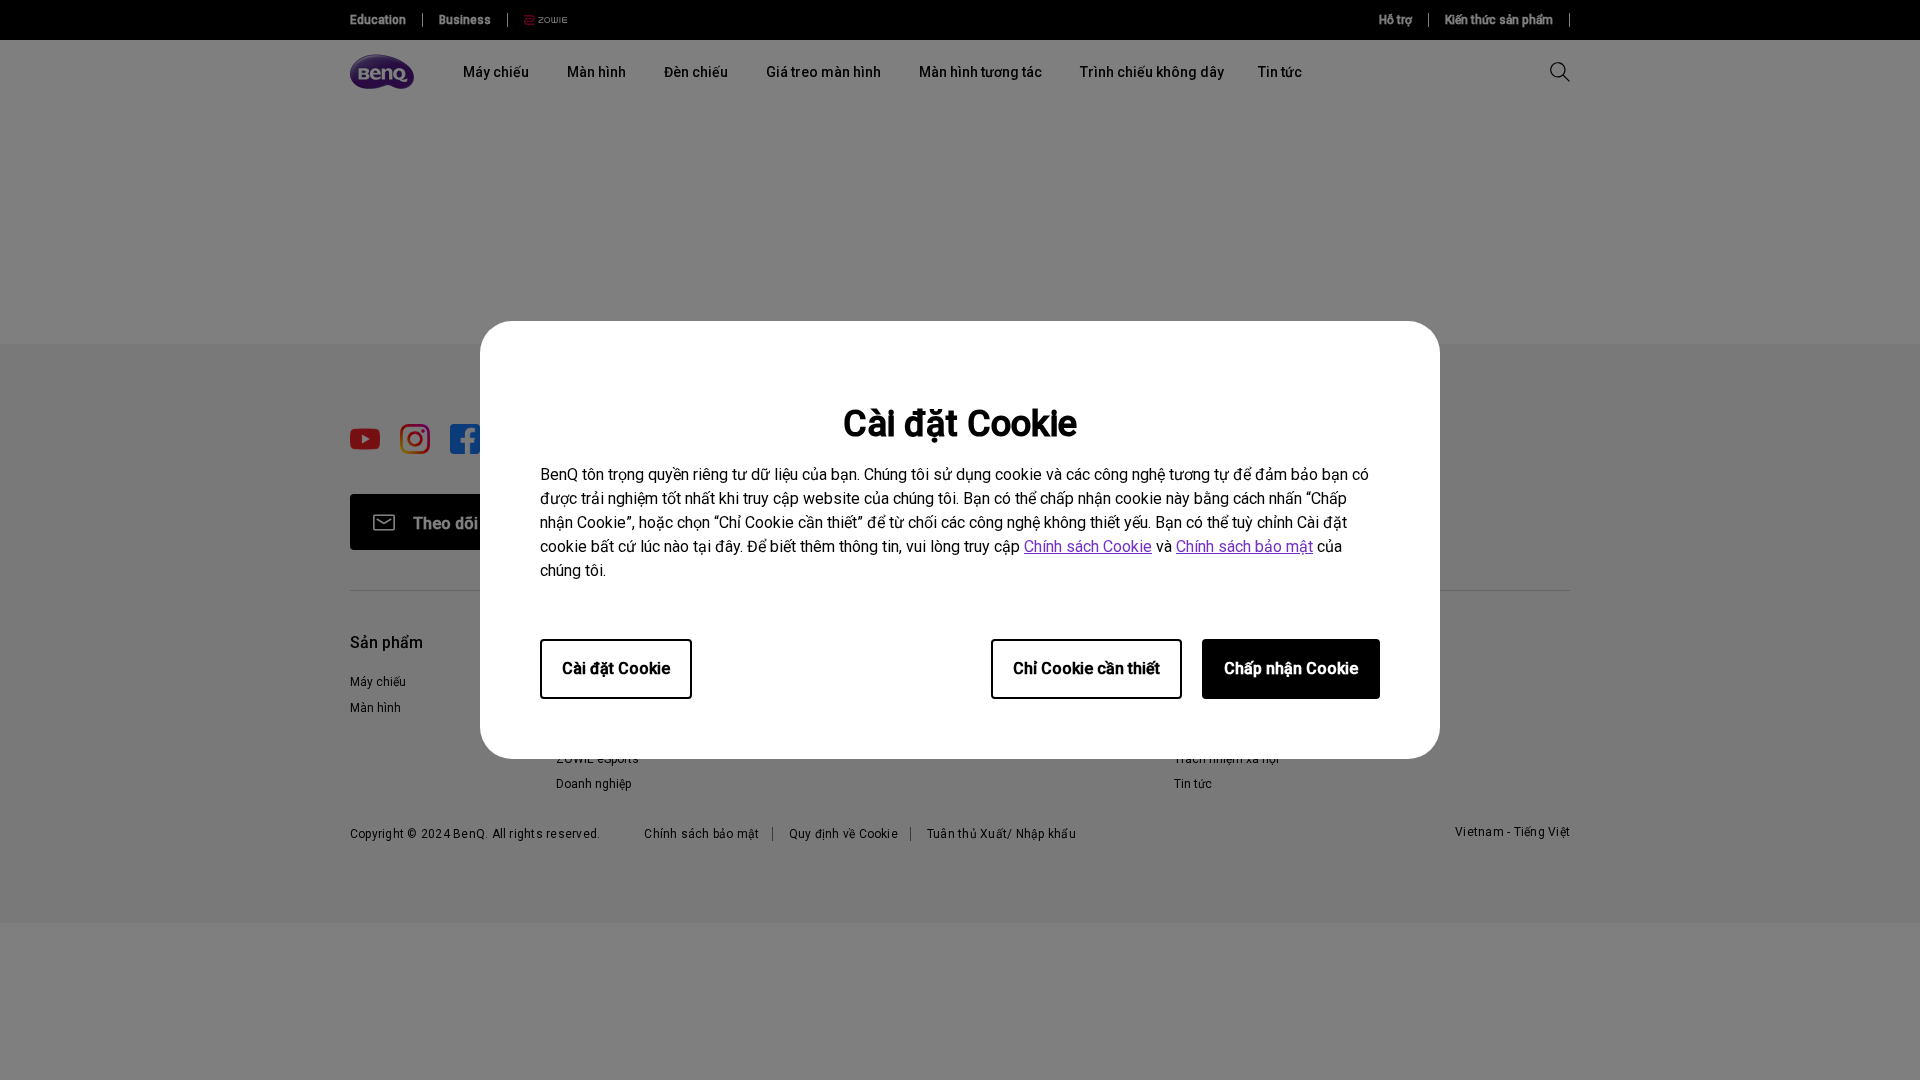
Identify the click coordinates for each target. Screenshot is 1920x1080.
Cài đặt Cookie (616, 668)
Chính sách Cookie (1088, 546)
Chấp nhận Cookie (1291, 668)
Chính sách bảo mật (1244, 546)
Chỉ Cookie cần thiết (1086, 668)
